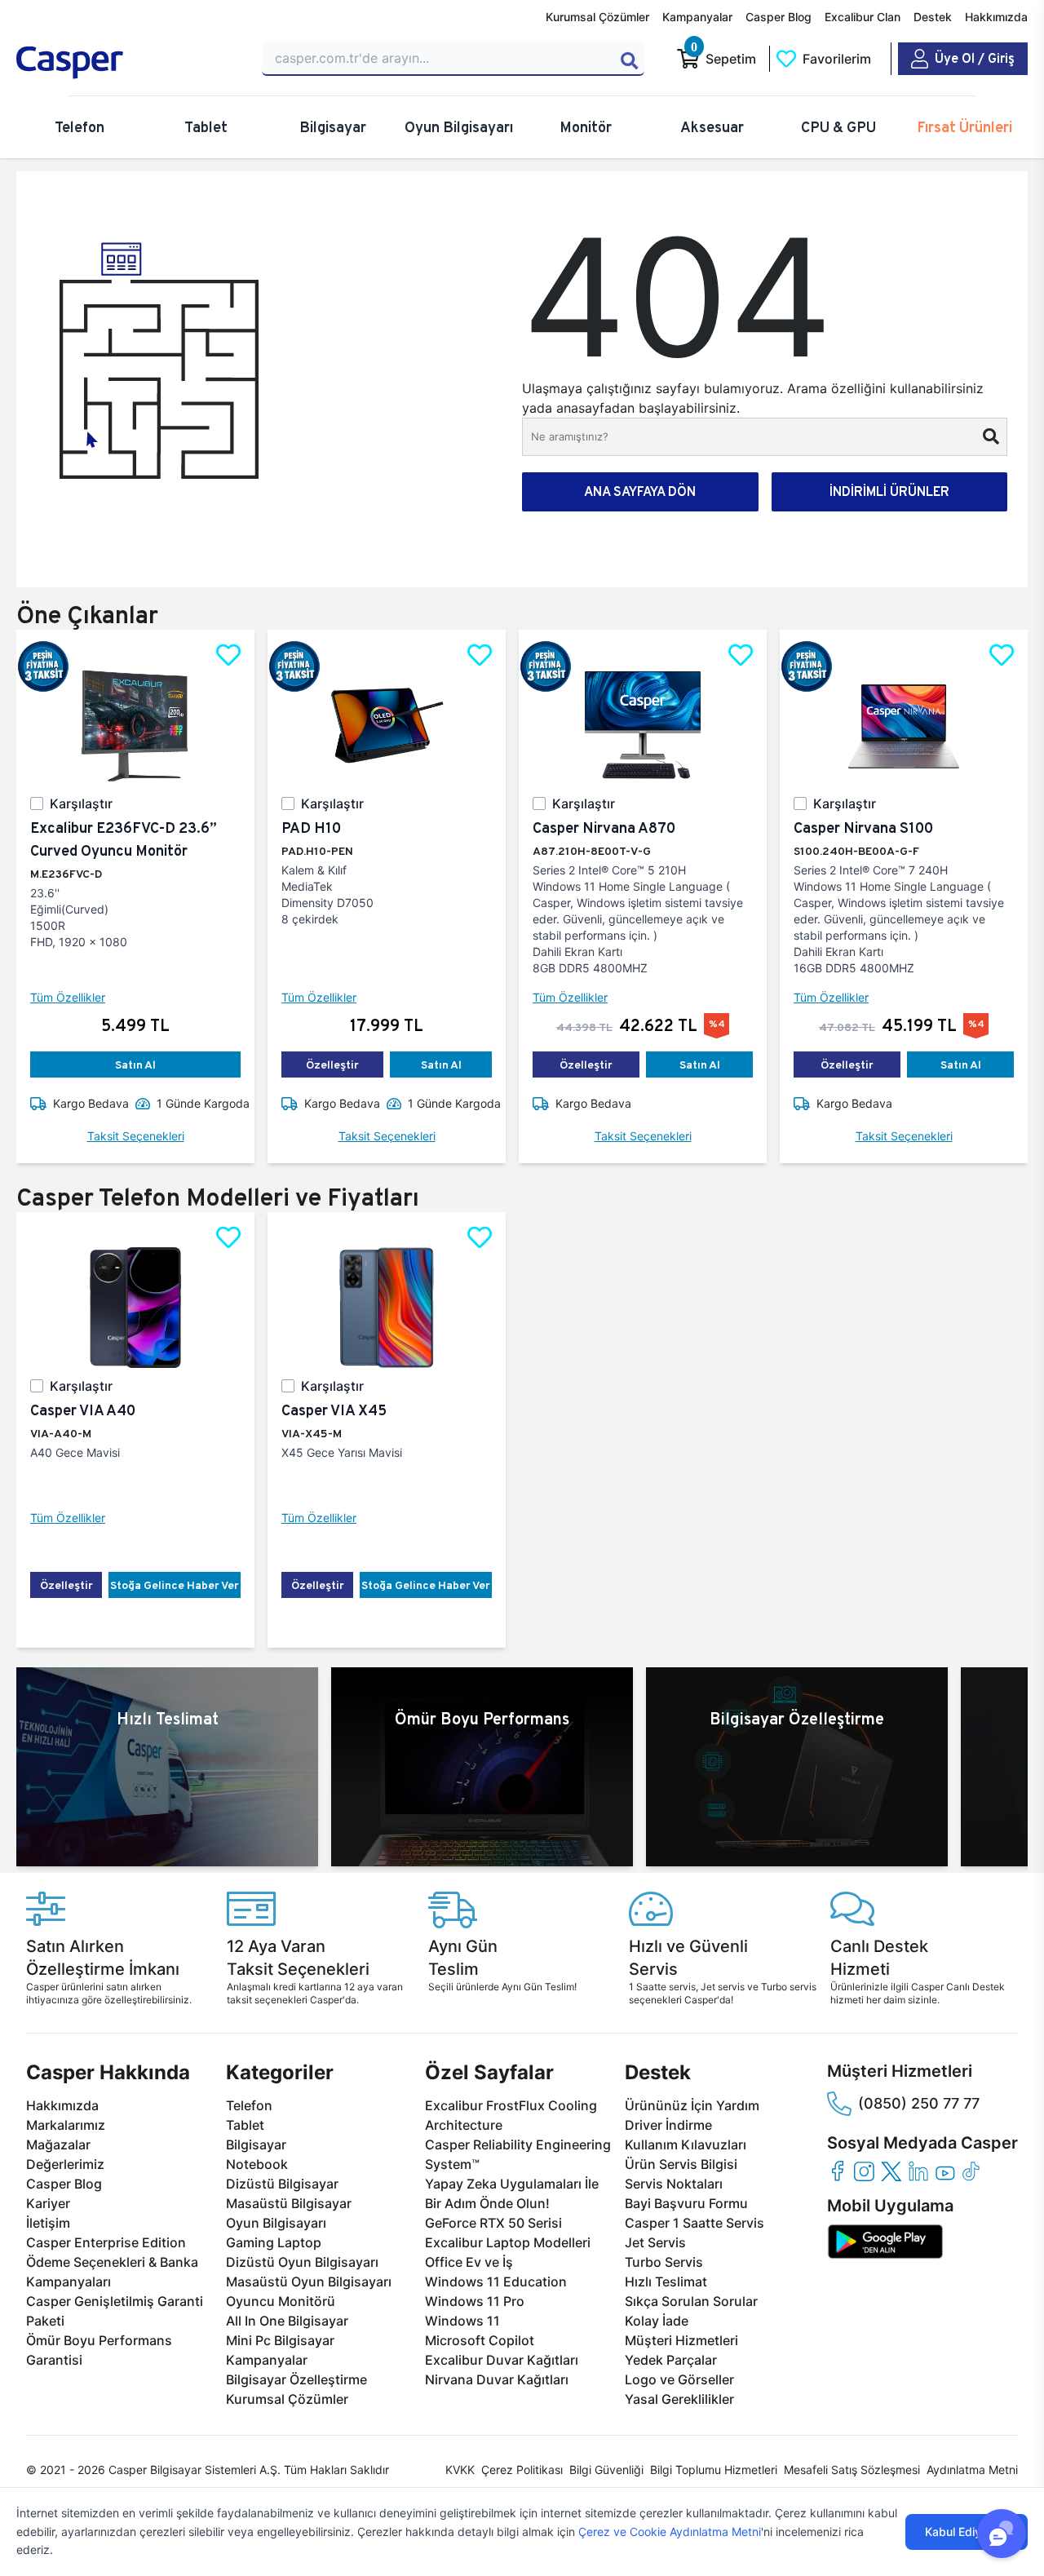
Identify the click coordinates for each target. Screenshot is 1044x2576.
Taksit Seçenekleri (136, 1136)
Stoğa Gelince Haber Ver (175, 1585)
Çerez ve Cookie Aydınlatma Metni (670, 2532)
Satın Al (135, 1064)
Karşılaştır (81, 803)
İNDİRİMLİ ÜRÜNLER (889, 491)
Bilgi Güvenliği (606, 2470)
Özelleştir (332, 1064)
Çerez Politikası (522, 2470)
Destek (933, 17)
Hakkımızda (996, 17)
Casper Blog (779, 17)
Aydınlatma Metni (972, 2470)
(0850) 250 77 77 (919, 2103)
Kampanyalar (697, 17)
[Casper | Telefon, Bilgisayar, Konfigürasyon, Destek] (129, 63)
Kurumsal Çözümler (597, 17)
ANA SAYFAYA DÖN (640, 491)
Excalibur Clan (863, 17)
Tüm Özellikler (68, 997)
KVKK (460, 2470)
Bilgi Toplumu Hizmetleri (714, 2470)
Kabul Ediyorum (967, 2532)
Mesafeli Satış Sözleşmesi (852, 2470)
